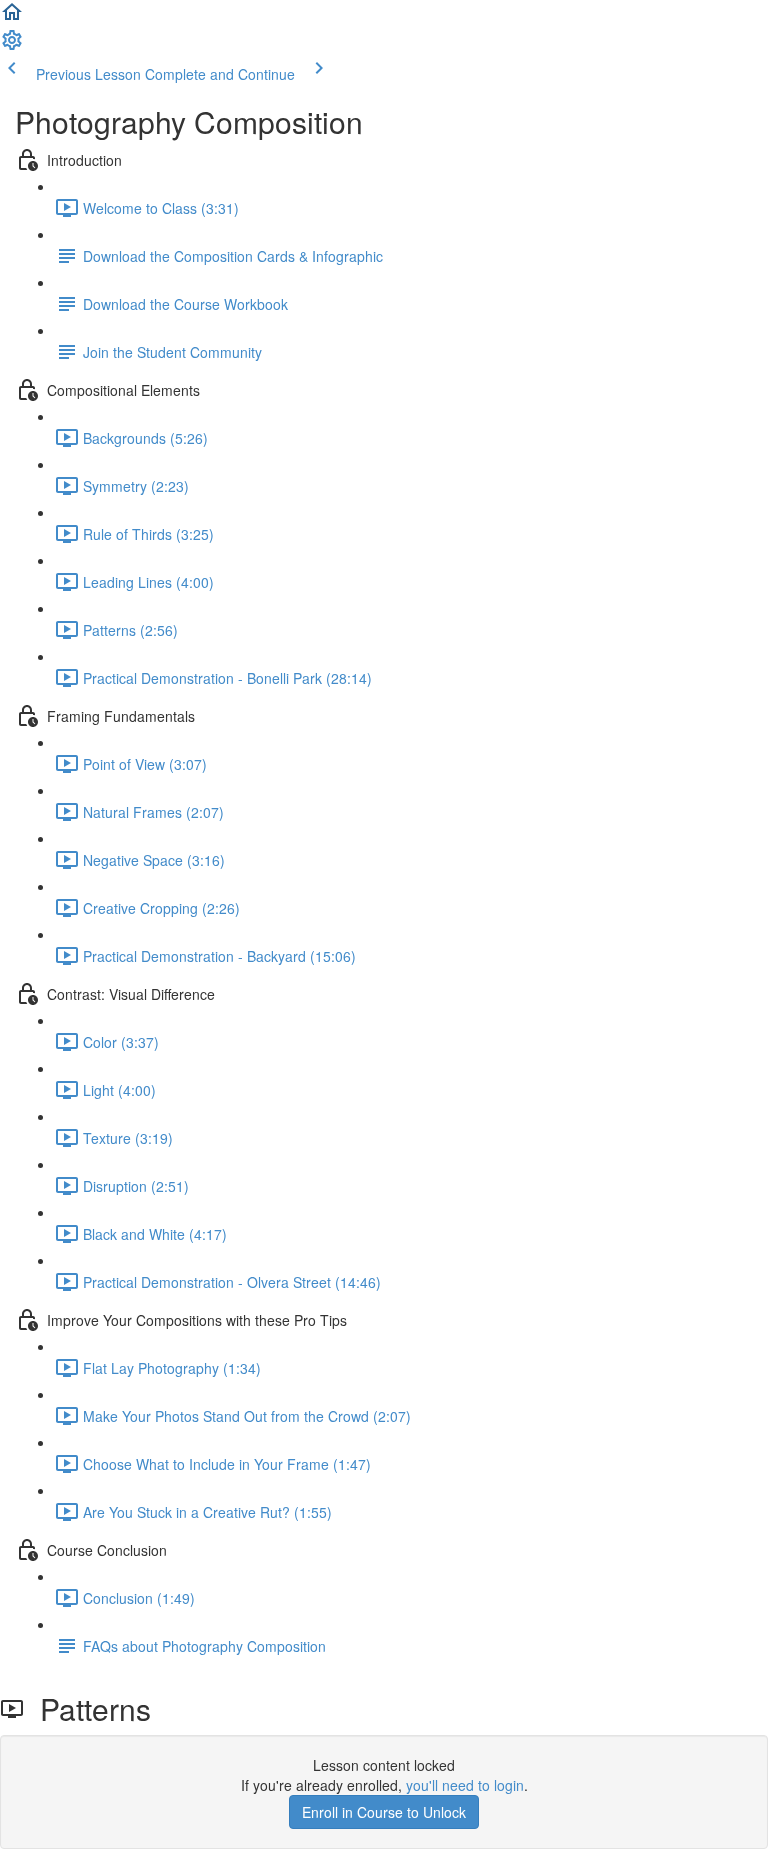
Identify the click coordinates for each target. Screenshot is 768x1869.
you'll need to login (465, 1785)
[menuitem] (12, 46)
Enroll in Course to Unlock (384, 1812)
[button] (12, 18)
